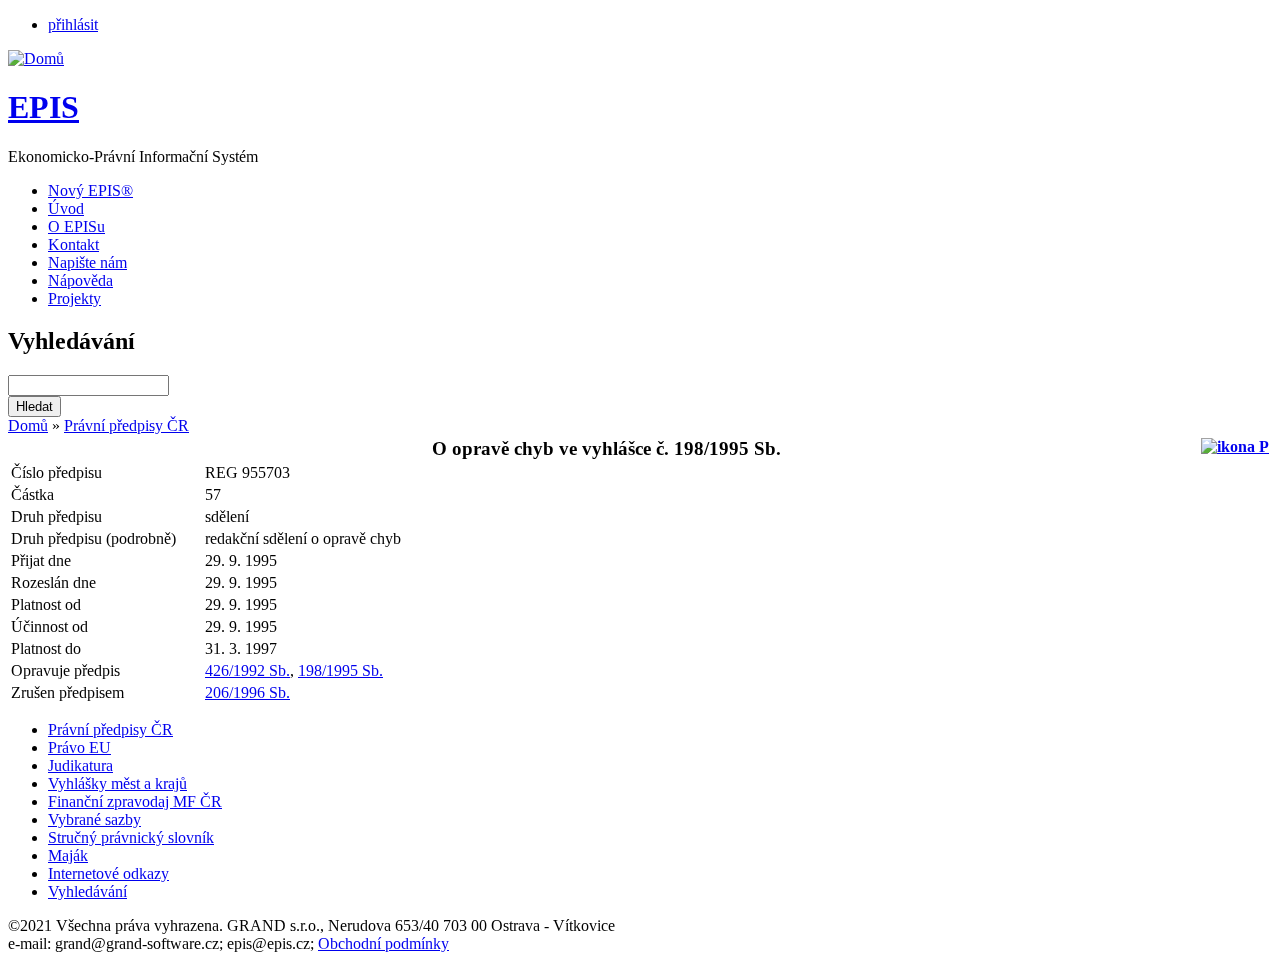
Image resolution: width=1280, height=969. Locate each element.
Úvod (66, 208)
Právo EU (79, 747)
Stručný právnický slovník (131, 837)
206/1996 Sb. (247, 692)
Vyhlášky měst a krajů (117, 783)
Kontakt (73, 244)
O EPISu (76, 226)
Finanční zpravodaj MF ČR (135, 801)
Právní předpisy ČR (126, 425)
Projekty (74, 298)
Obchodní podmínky (383, 943)
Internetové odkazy (108, 873)
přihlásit (73, 24)
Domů (28, 425)
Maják (68, 855)
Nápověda (80, 280)
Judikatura (80, 765)
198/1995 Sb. (340, 670)
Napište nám (87, 262)
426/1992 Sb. (247, 670)
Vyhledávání (87, 891)
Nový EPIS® (90, 190)
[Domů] (36, 58)
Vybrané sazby (94, 819)
